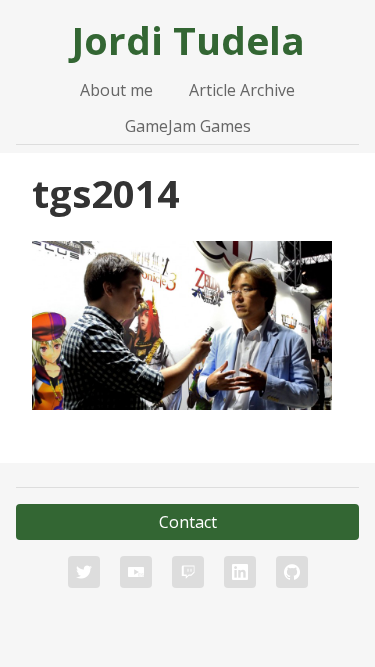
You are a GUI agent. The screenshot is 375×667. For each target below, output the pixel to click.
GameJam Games (188, 126)
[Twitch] (188, 572)
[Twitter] (84, 572)
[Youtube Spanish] (136, 572)
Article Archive (242, 90)
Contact (188, 522)
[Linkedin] (240, 572)
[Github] (292, 572)
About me (116, 90)
